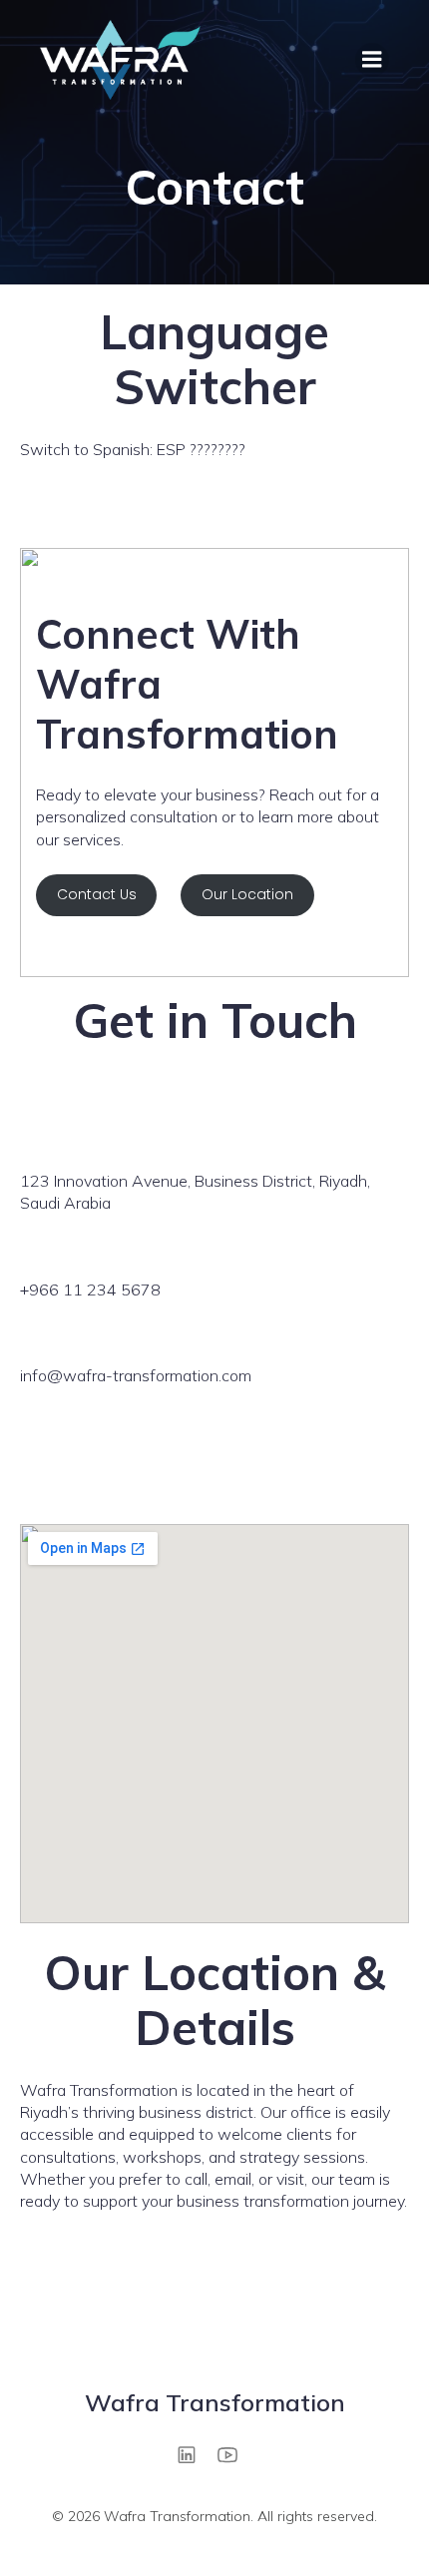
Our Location (247, 894)
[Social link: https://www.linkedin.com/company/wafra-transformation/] (194, 2454)
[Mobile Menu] (372, 60)
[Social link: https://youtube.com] (235, 2454)
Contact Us (97, 894)
